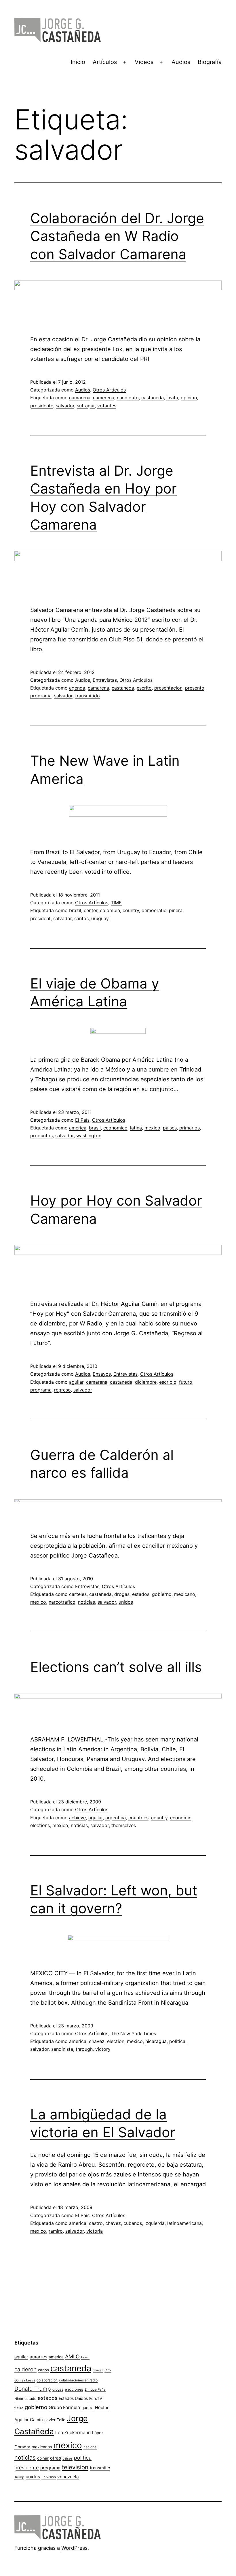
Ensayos (102, 1374)
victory (103, 2049)
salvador (65, 406)
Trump (19, 2477)
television (75, 2467)
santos (81, 918)
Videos (144, 62)
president (40, 918)
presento (195, 688)
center (91, 910)
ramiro (56, 2231)
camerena (104, 398)
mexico (152, 1128)
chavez (97, 2041)
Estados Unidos (73, 2398)
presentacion (168, 688)
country (131, 910)
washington (89, 1136)
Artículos (105, 62)
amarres (38, 2357)
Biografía (210, 62)
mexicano (185, 1594)
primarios (190, 1128)
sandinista (62, 2049)
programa (41, 696)
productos (41, 1136)
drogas (122, 1594)
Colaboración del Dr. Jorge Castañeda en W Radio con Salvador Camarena (117, 236)
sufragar (86, 406)
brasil (95, 1128)
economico (115, 1128)
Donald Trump (33, 2389)
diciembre (146, 1382)
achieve (77, 1818)
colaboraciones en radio (78, 2380)
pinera (176, 910)
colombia (110, 910)
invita (172, 398)
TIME (116, 903)
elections (40, 1825)
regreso (62, 1390)
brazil (75, 910)
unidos (126, 1602)
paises (170, 1128)
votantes (107, 406)
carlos (43, 2370)
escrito (144, 688)
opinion (189, 398)
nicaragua (156, 2041)
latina (136, 1128)
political (178, 2041)
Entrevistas (105, 680)
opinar (43, 2458)
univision (49, 2477)
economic (181, 1818)
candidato (128, 398)
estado (30, 2399)
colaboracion (47, 2380)
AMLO (72, 2356)
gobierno (162, 1594)
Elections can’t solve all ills (116, 1667)
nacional (90, 2447)
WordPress (74, 2548)
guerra (87, 2408)
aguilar (76, 1382)
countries (138, 1818)
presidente (42, 406)
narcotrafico (62, 1602)
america (78, 1128)
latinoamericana (184, 2223)
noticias (86, 1602)
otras (56, 2458)
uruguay (100, 918)
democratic (154, 910)
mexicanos (42, 2447)
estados (141, 1594)
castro (96, 2223)
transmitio (100, 2468)
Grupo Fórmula (64, 2408)
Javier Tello (55, 2420)
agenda (77, 688)
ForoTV (96, 2398)
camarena (80, 398)
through (84, 2049)
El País (82, 1120)
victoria (95, 2231)
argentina (116, 1818)
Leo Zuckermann (73, 2433)
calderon (25, 2369)
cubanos (133, 2223)
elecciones (74, 2389)
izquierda (155, 2223)
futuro (186, 1382)
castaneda (153, 398)
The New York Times (133, 2033)
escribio (168, 1382)
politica (83, 2458)
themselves (124, 1825)
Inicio (78, 62)
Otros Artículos (109, 390)
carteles (78, 1594)
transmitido (87, 696)
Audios (181, 62)
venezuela (68, 2477)
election (116, 2041)
